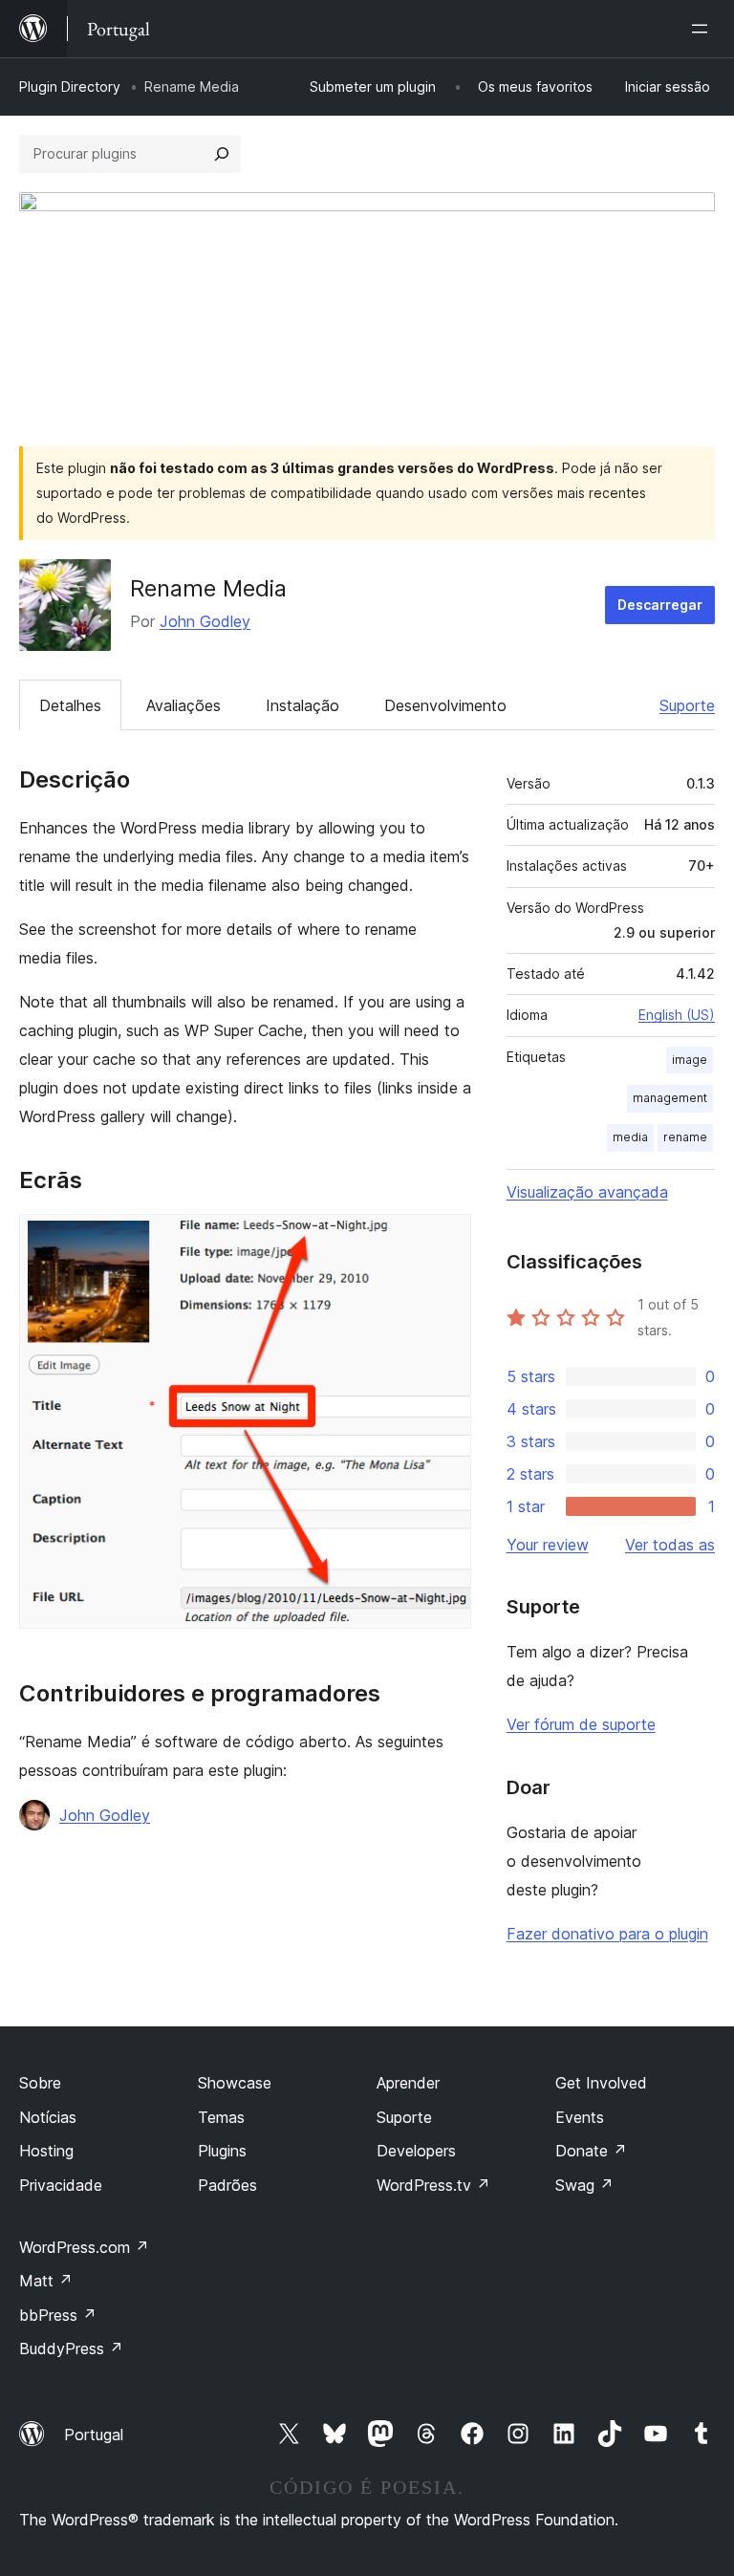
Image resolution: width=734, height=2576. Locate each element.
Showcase (235, 2083)
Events (580, 2117)
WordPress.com (84, 2247)
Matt (46, 2281)
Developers (416, 2151)
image (690, 1060)
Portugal (94, 2435)
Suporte (687, 705)
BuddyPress (71, 2349)
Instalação (302, 705)
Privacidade (61, 2185)
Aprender (408, 2083)
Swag (584, 2185)
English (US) (677, 1015)
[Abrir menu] (703, 29)
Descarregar (660, 605)
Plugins (222, 2151)
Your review (548, 1545)
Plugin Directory (70, 87)
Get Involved (601, 2083)
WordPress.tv (433, 2185)
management (670, 1098)
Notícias (48, 2117)
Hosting (46, 2151)
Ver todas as (670, 1545)
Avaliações (183, 705)
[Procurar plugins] (222, 154)
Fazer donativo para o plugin (607, 1934)
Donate (591, 2151)
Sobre (40, 2083)
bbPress (58, 2315)
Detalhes (70, 705)
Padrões (227, 2185)
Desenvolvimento (445, 705)
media (630, 1137)
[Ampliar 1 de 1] (445, 1240)
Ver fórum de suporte (581, 1724)
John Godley (205, 621)
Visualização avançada (587, 1192)
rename (685, 1137)
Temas (221, 2117)
